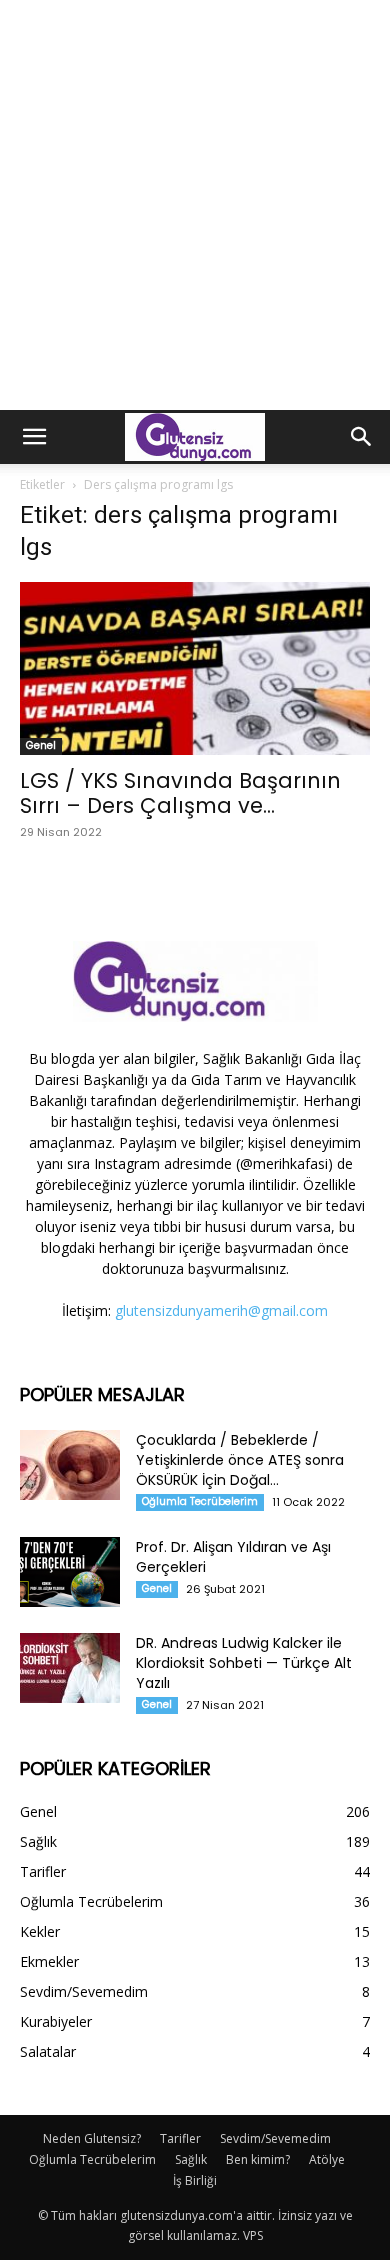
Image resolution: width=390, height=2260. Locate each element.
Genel (41, 745)
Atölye (327, 2159)
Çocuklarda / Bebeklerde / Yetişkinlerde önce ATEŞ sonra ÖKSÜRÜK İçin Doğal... (240, 1460)
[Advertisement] (195, 205)
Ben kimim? (258, 2159)
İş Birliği (195, 2180)
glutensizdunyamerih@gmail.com (221, 1310)
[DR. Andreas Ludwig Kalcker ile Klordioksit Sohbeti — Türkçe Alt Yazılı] (70, 1668)
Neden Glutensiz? (92, 2138)
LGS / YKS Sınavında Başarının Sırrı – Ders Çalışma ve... (180, 793)
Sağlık (191, 2159)
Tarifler (180, 2138)
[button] (34, 437)
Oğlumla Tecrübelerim (200, 1501)
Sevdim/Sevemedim (275, 2138)
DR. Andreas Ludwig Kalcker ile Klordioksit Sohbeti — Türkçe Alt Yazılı (244, 1663)
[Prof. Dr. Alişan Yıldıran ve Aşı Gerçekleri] (70, 1572)
